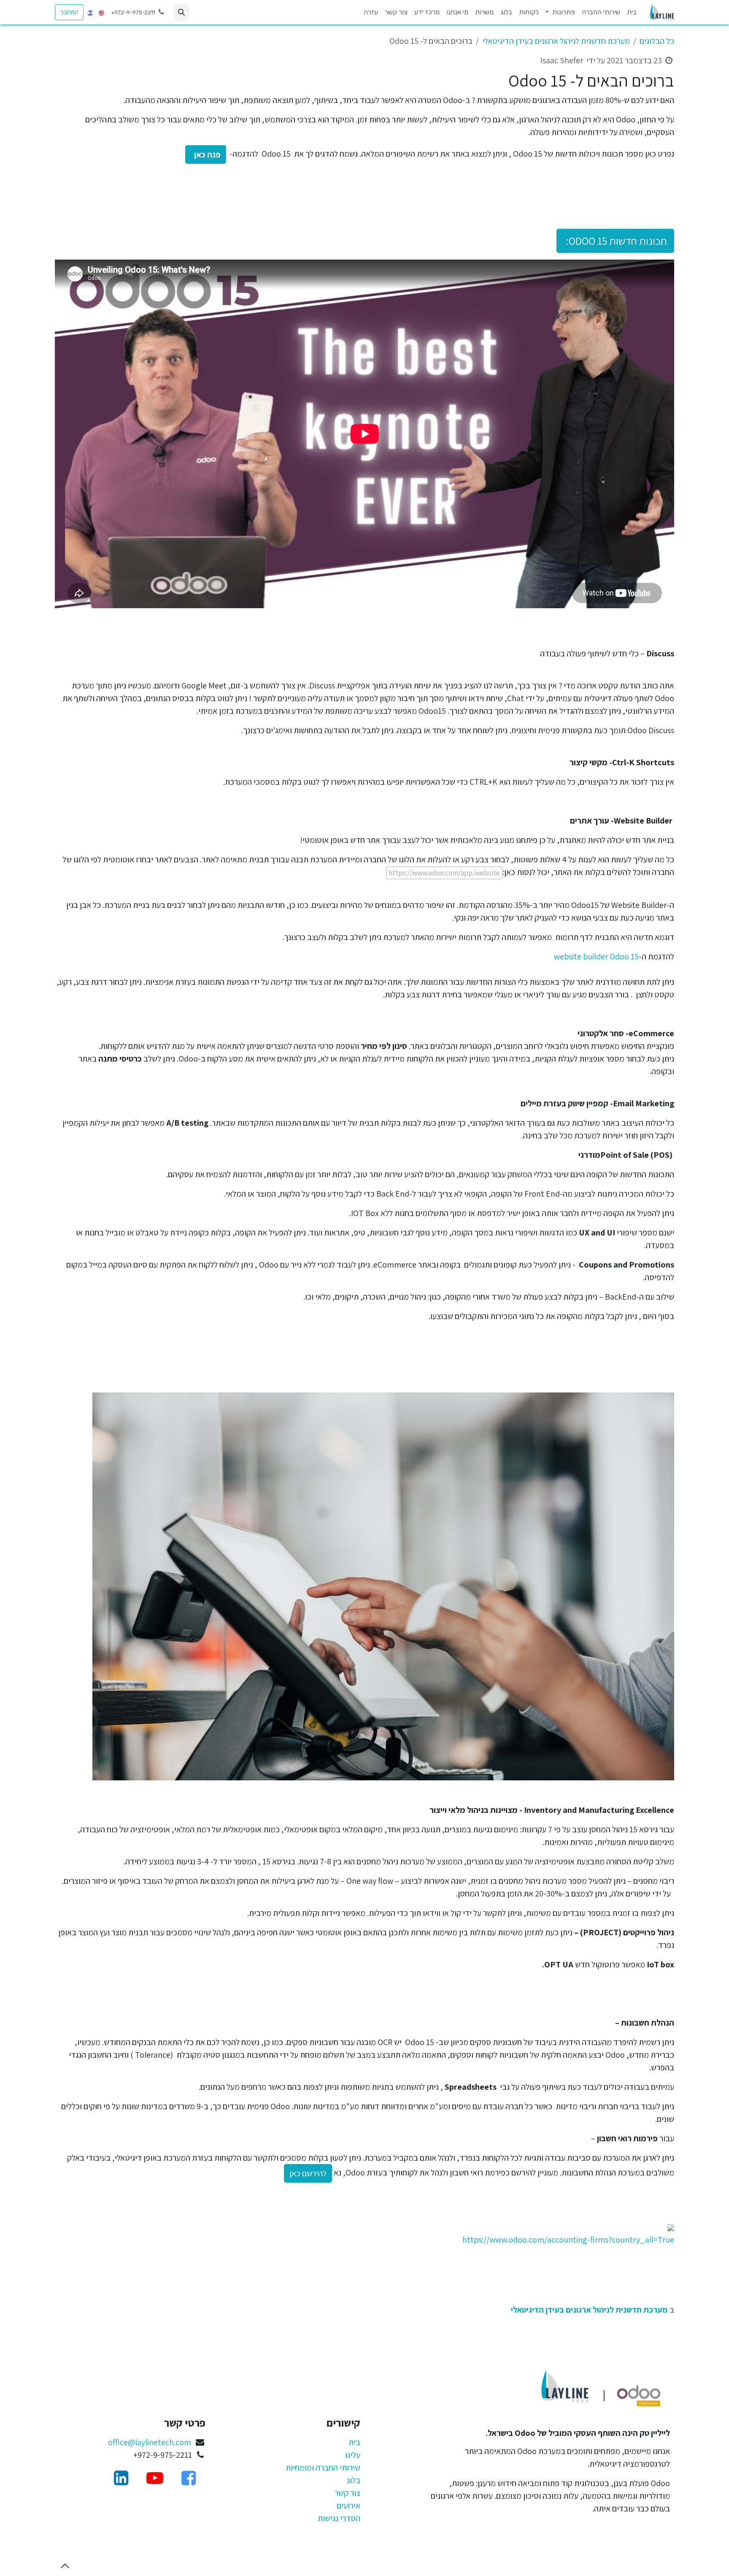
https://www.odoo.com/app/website (444, 873)
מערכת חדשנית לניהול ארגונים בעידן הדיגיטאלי (556, 41)
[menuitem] (632, 12)
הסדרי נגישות (339, 2518)
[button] (181, 12)
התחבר (69, 12)
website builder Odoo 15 (596, 956)
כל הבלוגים (657, 41)
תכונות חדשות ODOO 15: (615, 241)
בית (354, 2442)
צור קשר (347, 2493)
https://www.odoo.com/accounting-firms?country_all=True (568, 2240)
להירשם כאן (308, 2173)
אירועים (348, 2506)
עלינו (353, 2455)
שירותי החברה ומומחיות (323, 2468)
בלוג (354, 2480)
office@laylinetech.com (150, 2442)
